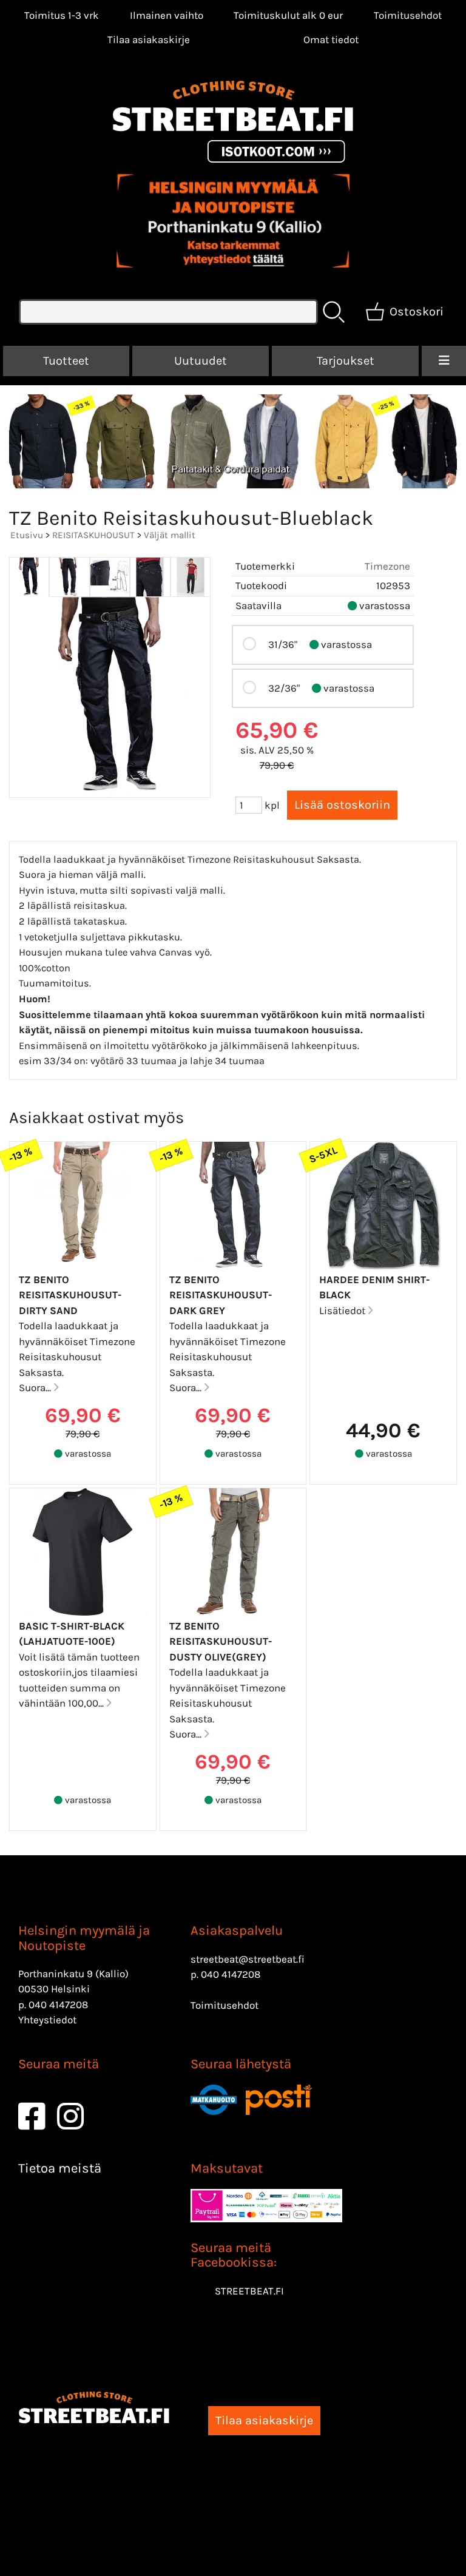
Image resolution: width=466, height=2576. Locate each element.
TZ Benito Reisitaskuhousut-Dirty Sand (70, 1295)
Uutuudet (201, 361)
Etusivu (27, 535)
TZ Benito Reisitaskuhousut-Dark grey (221, 1295)
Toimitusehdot (408, 15)
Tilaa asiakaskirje (149, 39)
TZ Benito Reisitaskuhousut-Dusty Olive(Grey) (221, 1641)
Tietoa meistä (60, 2168)
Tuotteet (66, 361)
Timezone (387, 566)
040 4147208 (58, 2004)
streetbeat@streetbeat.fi (248, 1959)
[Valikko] (444, 361)
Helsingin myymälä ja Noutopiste (84, 1938)
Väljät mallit (170, 535)
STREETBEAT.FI (249, 2291)
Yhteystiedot (47, 2020)
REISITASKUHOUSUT (93, 535)
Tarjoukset (346, 361)
